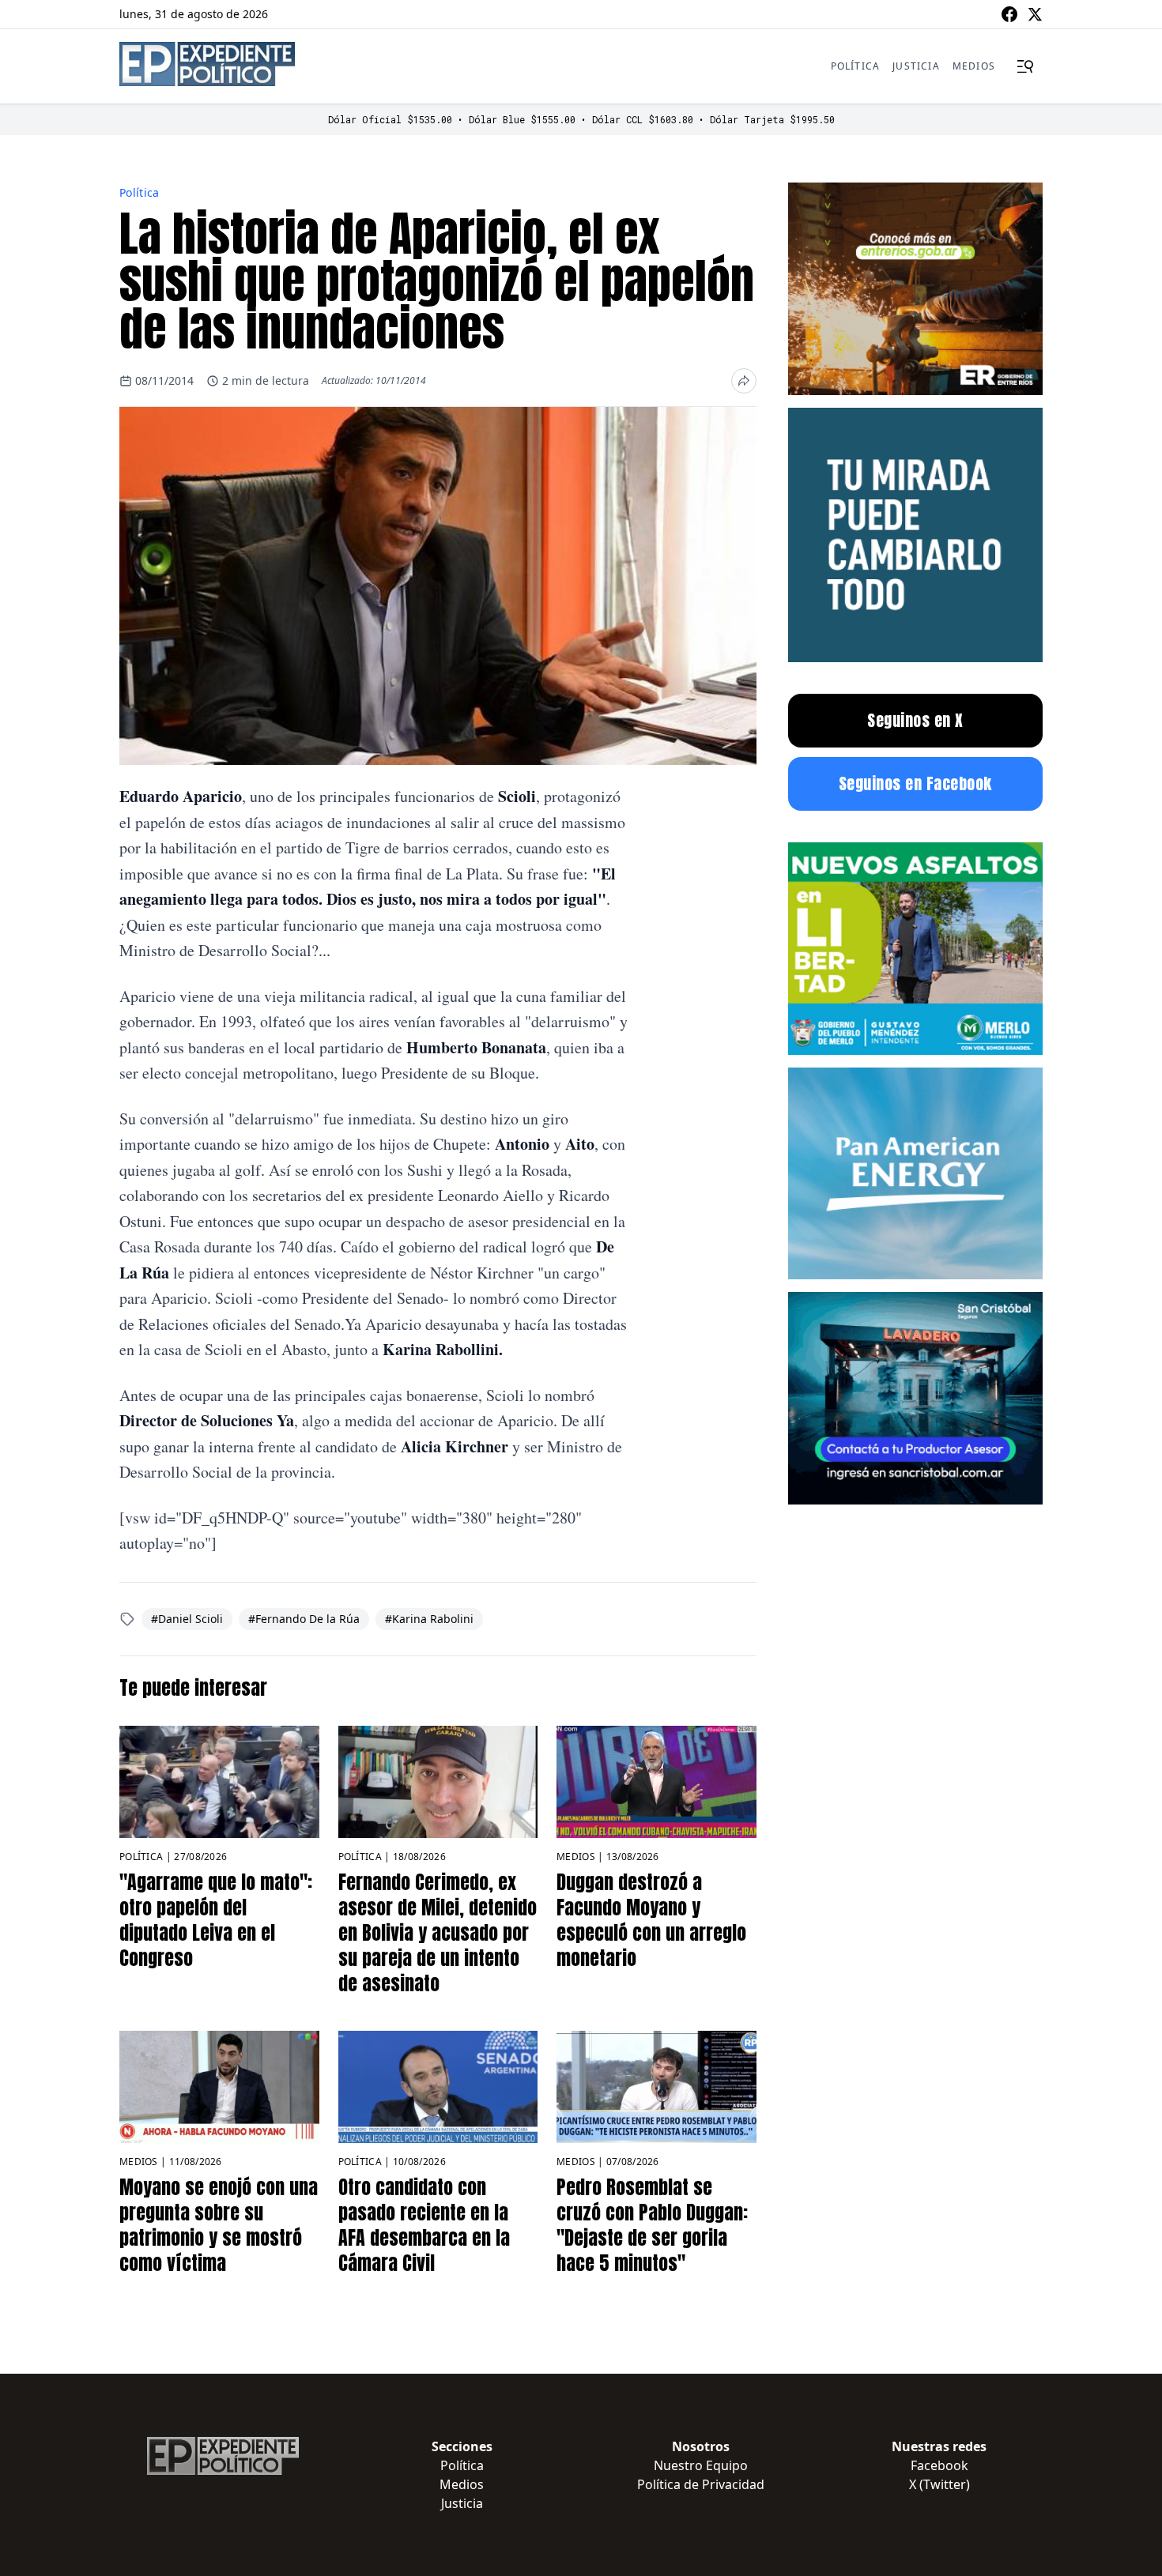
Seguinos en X (915, 720)
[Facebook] (1009, 14)
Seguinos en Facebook (915, 783)
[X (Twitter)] (1035, 14)
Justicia (916, 66)
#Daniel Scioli (187, 1619)
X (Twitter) (939, 2484)
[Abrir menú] (1025, 66)
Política (856, 66)
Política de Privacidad (701, 2484)
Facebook (939, 2465)
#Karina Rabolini (429, 1619)
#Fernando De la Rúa (304, 1619)
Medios (974, 66)
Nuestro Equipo (701, 2465)
